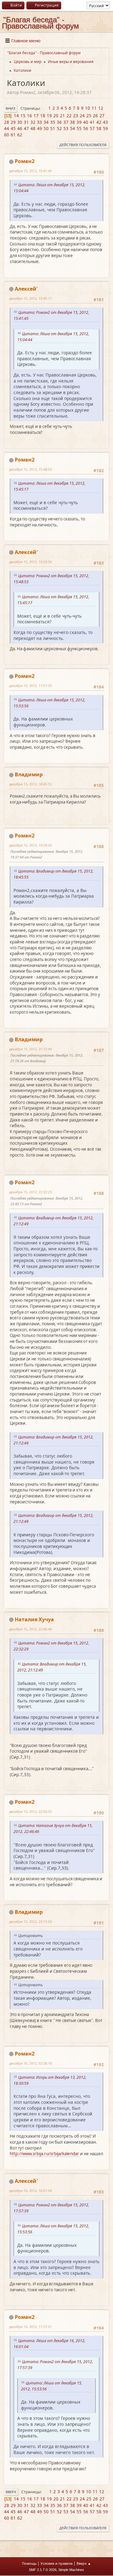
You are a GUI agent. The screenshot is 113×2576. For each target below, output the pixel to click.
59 (105, 129)
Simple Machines (71, 2570)
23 (76, 116)
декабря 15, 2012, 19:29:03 (30, 845)
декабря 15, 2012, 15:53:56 (30, 562)
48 (33, 129)
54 (73, 129)
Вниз (11, 108)
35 (53, 122)
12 (101, 108)
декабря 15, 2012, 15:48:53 (30, 469)
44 (7, 129)
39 (79, 122)
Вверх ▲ (84, 2563)
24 (82, 116)
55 (79, 129)
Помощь (29, 2563)
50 (46, 129)
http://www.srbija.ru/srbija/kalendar (44, 2154)
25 (89, 116)
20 (56, 116)
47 (26, 129)
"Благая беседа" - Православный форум (40, 23)
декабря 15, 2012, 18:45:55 (30, 784)
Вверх (11, 2492)
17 (36, 116)
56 (86, 129)
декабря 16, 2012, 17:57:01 (30, 2327)
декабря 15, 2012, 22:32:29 (30, 1192)
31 (26, 122)
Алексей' (26, 289)
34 (46, 122)
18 (43, 116)
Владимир (29, 774)
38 (73, 122)
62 (20, 135)
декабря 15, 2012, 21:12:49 (30, 1049)
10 (88, 108)
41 (92, 122)
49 (40, 129)
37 (66, 122)
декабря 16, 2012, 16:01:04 (30, 2191)
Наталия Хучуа (34, 1619)
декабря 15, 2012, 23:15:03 (30, 1921)
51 (53, 129)
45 (13, 129)
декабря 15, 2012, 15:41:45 (30, 171)
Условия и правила (56, 2563)
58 (99, 129)
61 (13, 135)
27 (102, 116)
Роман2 (25, 161)
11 (94, 108)
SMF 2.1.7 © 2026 (43, 2570)
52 (59, 129)
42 (99, 122)
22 (69, 116)
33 (40, 122)
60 (7, 135)
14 (16, 116)
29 (13, 122)
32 (33, 122)
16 (30, 116)
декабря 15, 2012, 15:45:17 (30, 298)
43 (105, 122)
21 (62, 116)
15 (23, 116)
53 (66, 129)
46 (20, 129)
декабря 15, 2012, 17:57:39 (30, 686)
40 (86, 122)
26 (95, 116)
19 (49, 116)
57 (92, 129)
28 (7, 122)
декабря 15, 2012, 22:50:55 (30, 1811)
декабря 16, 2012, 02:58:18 (30, 2063)
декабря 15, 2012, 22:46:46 (30, 1629)
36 (59, 122)
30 (20, 122)
